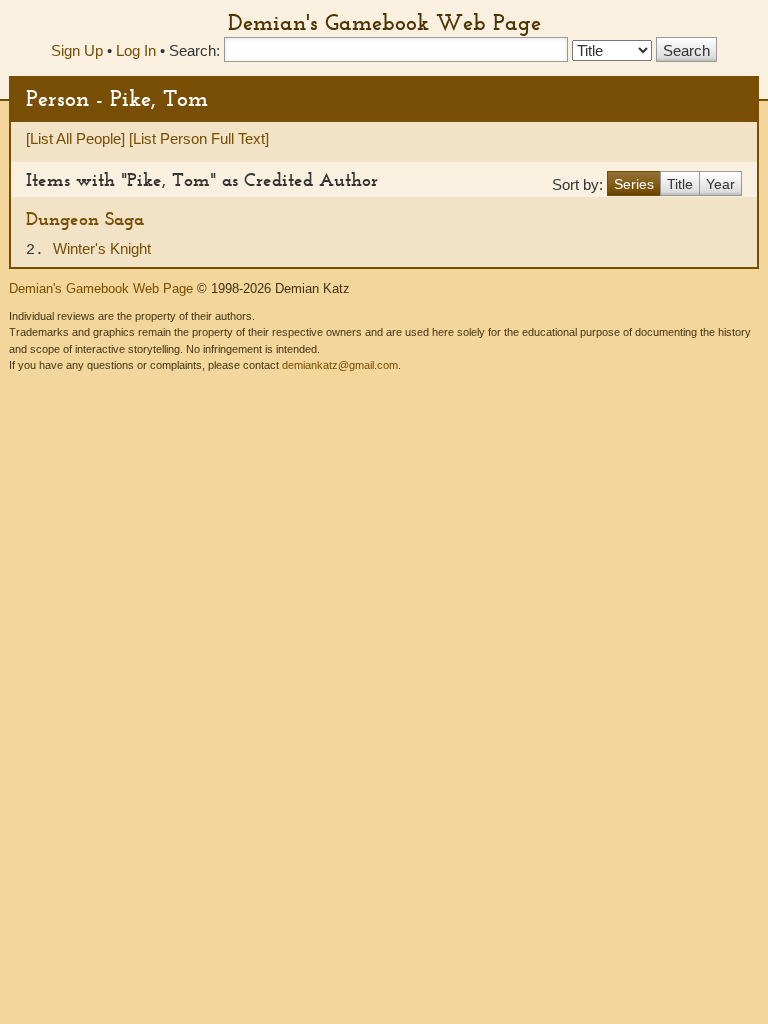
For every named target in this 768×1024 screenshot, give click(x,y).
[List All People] (75, 138)
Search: (194, 50)
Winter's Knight (102, 248)
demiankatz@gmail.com (340, 365)
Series (634, 184)
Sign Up (77, 50)
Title (680, 184)
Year (720, 184)
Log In (136, 50)
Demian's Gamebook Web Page (384, 22)
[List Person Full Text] (199, 138)
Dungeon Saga (85, 218)
